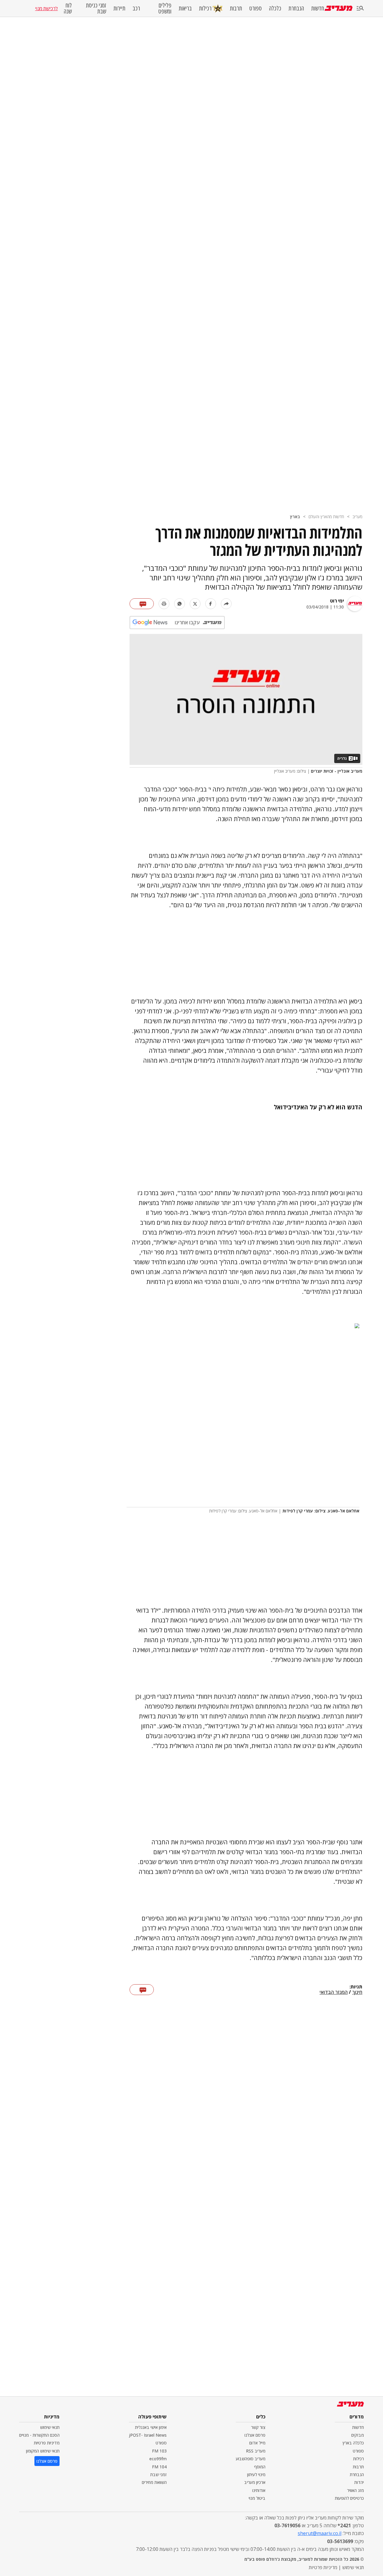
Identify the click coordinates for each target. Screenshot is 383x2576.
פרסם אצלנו (255, 2435)
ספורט (256, 8)
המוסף (260, 2467)
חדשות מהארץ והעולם (326, 517)
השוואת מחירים (154, 2482)
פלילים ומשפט (165, 8)
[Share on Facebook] (211, 604)
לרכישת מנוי (46, 8)
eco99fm (158, 2459)
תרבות (236, 8)
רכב (136, 8)
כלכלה (275, 8)
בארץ (295, 517)
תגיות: (356, 1987)
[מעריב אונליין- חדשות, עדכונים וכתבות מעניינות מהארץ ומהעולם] (339, 8)
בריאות (185, 8)
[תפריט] (360, 9)
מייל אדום (257, 2443)
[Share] (226, 604)
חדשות (318, 8)
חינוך (357, 1992)
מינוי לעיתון (256, 2474)
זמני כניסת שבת (96, 8)
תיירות (119, 8)
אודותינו (259, 2490)
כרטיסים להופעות (349, 2498)
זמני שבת (158, 2474)
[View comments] (142, 604)
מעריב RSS (256, 2451)
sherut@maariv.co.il (320, 2533)
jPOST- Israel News (148, 2435)
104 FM (159, 2467)
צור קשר (258, 2427)
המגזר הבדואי (334, 1992)
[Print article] (164, 604)
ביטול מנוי (257, 2498)
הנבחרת (296, 8)
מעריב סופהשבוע (251, 2459)
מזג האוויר (355, 2490)
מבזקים (358, 2435)
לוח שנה (68, 8)
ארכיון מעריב (255, 2482)
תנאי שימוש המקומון (43, 2451)
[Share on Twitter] (195, 604)
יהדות (359, 2482)
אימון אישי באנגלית (151, 2427)
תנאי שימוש (50, 2427)
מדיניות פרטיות (47, 2443)
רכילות (205, 8)
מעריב (357, 517)
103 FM (159, 2451)
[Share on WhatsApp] (180, 604)
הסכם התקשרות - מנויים (39, 2435)
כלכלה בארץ (353, 2443)
